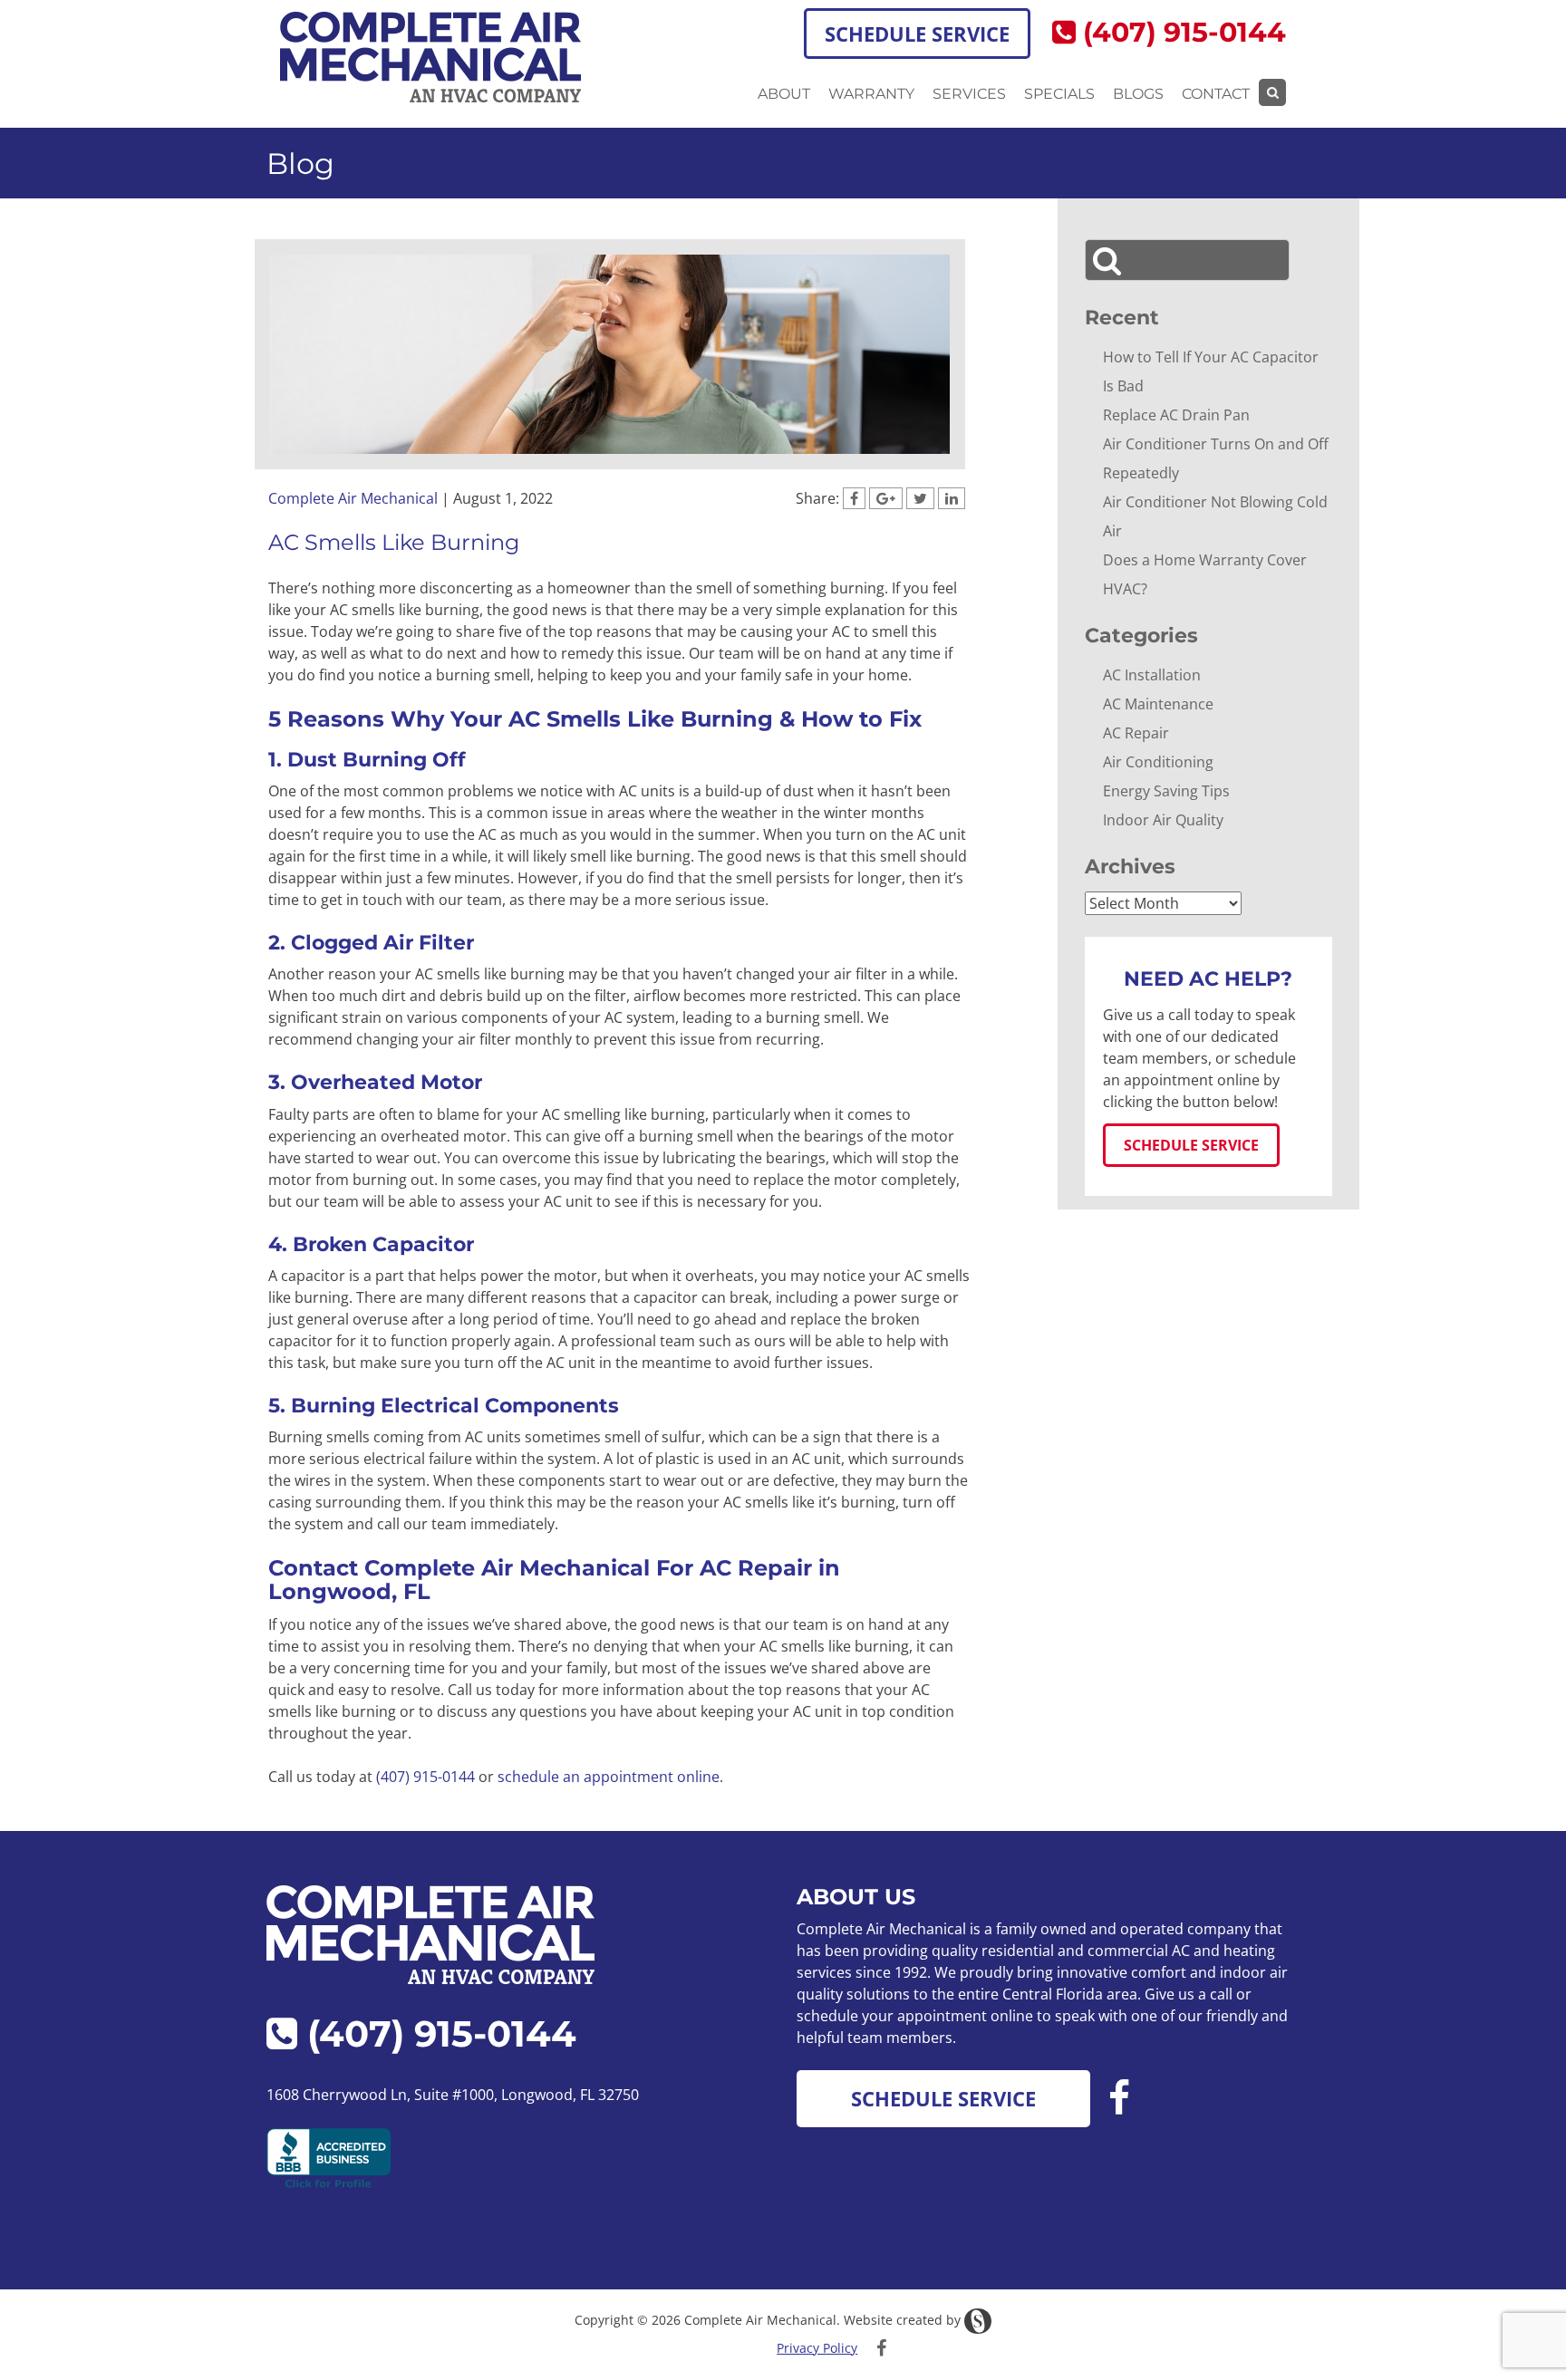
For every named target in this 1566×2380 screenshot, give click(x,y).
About (784, 94)
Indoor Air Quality (1163, 820)
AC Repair (1136, 733)
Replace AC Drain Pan (1176, 415)
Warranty (871, 94)
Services (969, 94)
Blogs (1138, 94)
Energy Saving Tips (1166, 791)
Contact (1216, 94)
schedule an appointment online (609, 1777)
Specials (1059, 94)
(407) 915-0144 (1181, 32)
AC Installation (1152, 675)
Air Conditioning (1158, 762)
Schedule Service (917, 34)
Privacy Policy (817, 2348)
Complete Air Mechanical (353, 498)
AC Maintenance (1158, 704)
